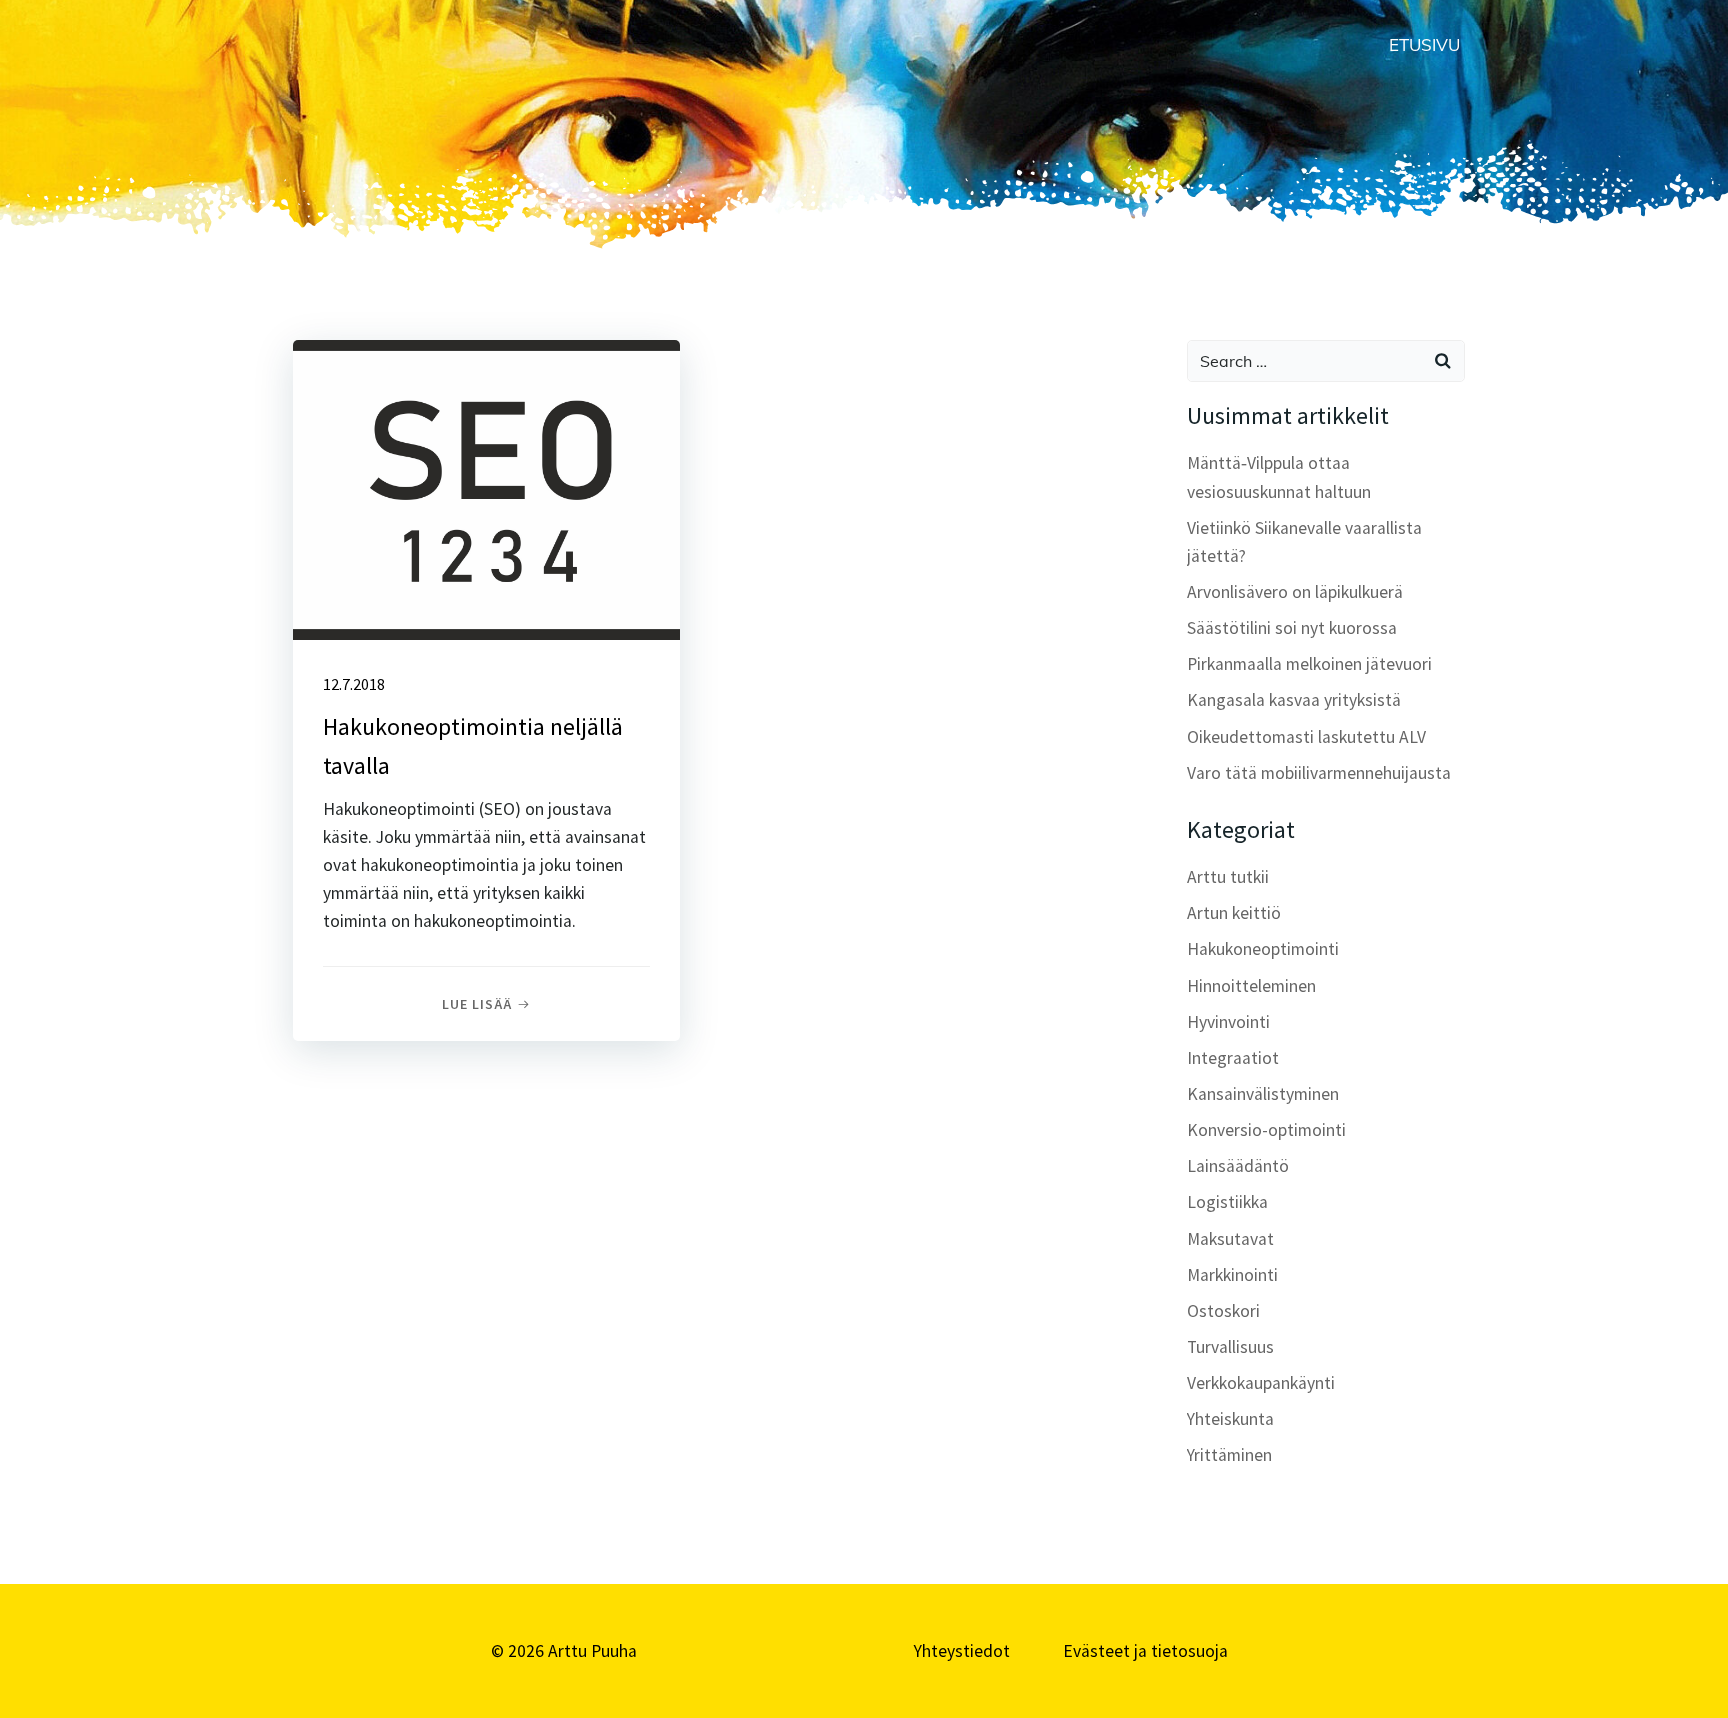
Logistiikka (1227, 1202)
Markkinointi (1232, 1275)
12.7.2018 (354, 684)
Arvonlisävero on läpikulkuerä (1295, 592)
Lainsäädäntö (1238, 1166)
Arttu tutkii (1228, 877)
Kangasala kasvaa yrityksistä (1294, 700)
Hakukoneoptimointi (1263, 949)
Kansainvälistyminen (1263, 1094)
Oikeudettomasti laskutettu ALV (1306, 737)
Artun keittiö (1234, 913)
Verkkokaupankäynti (1261, 1383)
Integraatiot (1233, 1058)
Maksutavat (1230, 1239)
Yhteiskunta (1230, 1419)
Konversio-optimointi (1266, 1130)
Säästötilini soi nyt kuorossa (1292, 628)
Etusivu (1424, 44)
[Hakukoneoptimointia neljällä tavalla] (486, 488)
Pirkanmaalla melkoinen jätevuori (1309, 664)
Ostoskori (1223, 1311)
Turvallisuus (1230, 1347)
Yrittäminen (1229, 1455)
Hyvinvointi (1228, 1022)
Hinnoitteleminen (1251, 986)
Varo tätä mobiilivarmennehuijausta (1319, 773)
